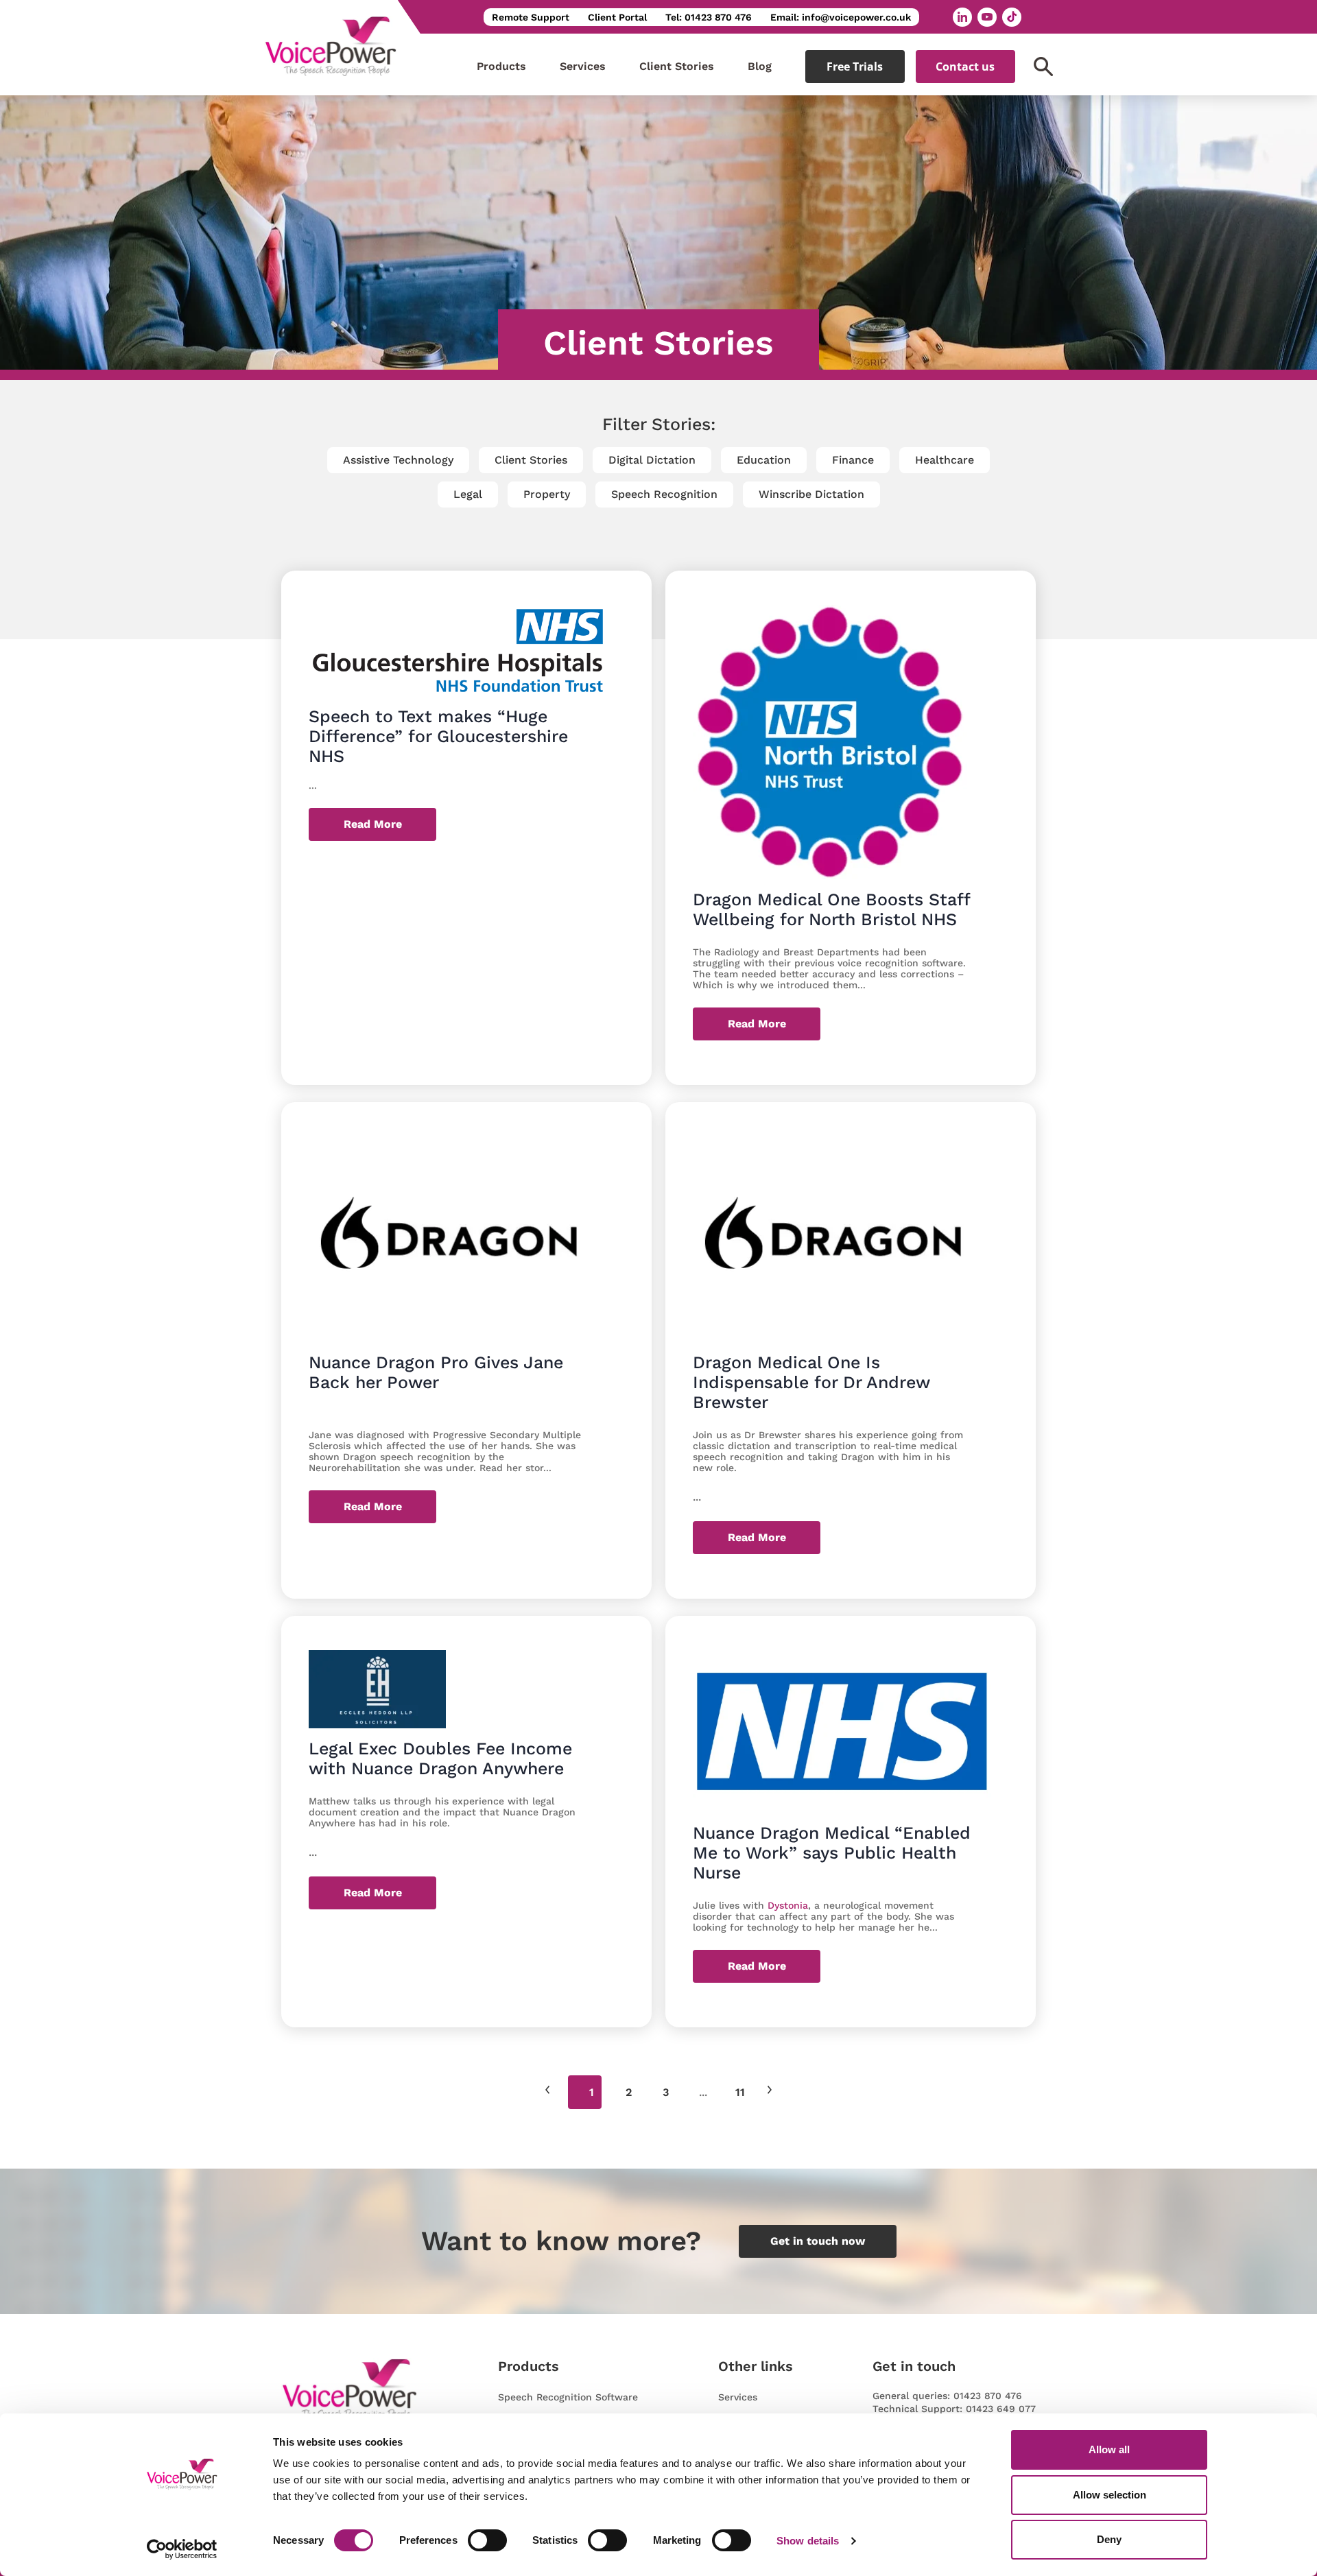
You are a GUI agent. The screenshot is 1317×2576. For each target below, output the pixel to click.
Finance (853, 460)
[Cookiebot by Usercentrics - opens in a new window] (182, 2549)
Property (547, 494)
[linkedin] (962, 17)
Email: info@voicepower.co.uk (841, 17)
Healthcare (945, 460)
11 (740, 2092)
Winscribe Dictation (811, 494)
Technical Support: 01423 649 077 (954, 2409)
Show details (808, 2541)
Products (501, 66)
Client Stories (677, 66)
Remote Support (531, 17)
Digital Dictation (652, 460)
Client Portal (617, 17)
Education (764, 460)
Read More (373, 824)
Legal (468, 494)
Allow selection (1110, 2495)
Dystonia (788, 1905)
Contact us (965, 67)
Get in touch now (818, 2241)
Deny (1109, 2539)
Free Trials (855, 67)
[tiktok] (1012, 17)
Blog (760, 66)
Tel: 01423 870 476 (709, 17)
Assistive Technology (398, 460)
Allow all (1109, 2449)
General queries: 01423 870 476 (947, 2396)
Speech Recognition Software (568, 2397)
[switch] (487, 2540)
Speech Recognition (664, 494)
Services (583, 66)
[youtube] (987, 17)
